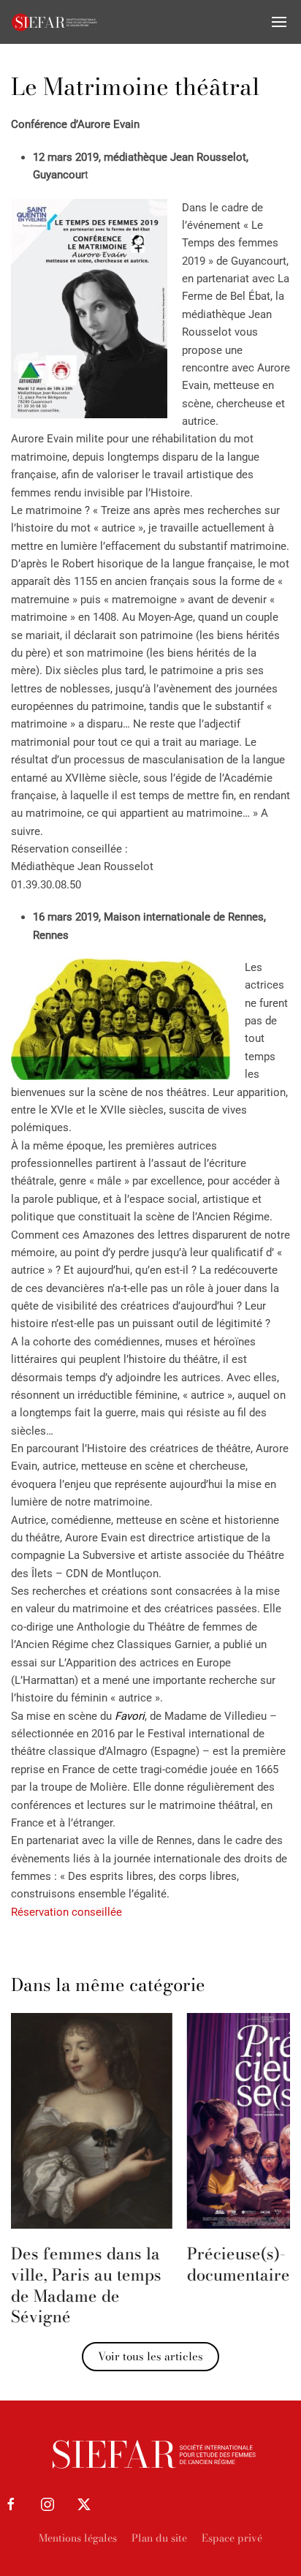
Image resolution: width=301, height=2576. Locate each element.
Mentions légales (78, 2538)
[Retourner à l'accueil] (55, 22)
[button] (279, 22)
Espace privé (232, 2538)
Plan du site (159, 2538)
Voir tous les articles (150, 2356)
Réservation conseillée (66, 1912)
